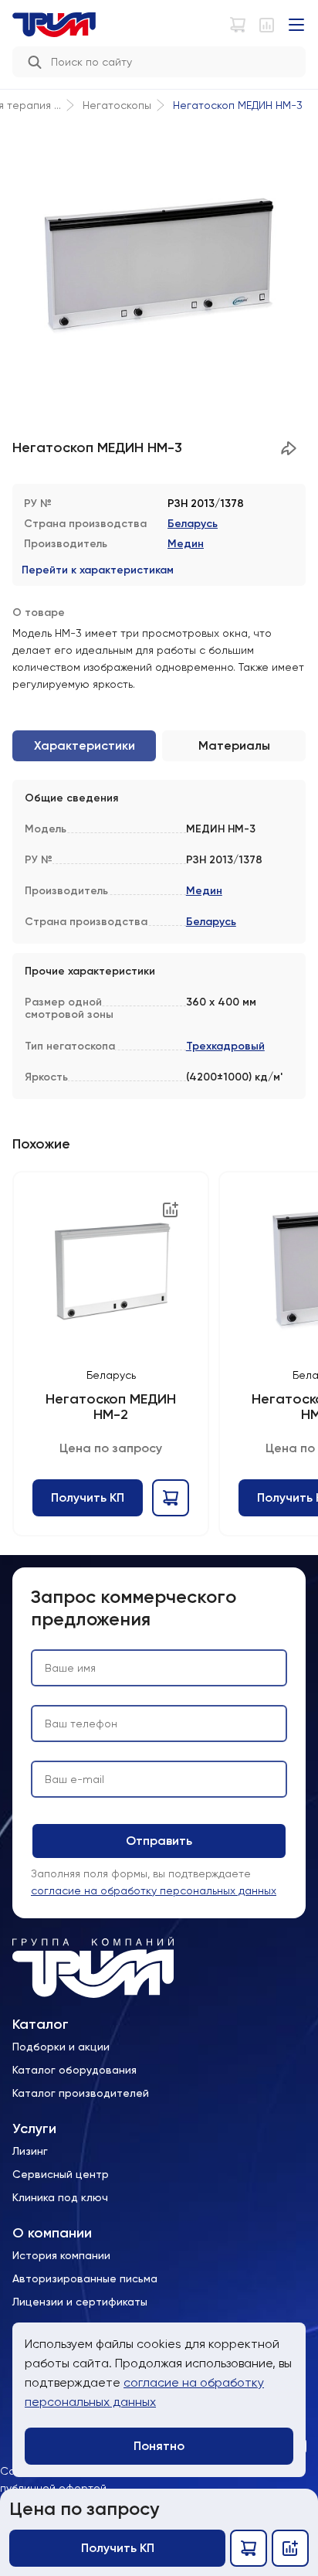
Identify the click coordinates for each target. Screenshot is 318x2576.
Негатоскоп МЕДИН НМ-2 (110, 1407)
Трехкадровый (225, 1046)
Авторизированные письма (85, 2278)
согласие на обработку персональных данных (154, 1890)
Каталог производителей (81, 2093)
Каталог (41, 2025)
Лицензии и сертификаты (80, 2302)
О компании (52, 2233)
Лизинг (30, 2151)
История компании (61, 2255)
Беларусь (193, 524)
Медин (186, 544)
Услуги (34, 2129)
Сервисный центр (61, 2174)
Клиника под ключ (60, 2197)
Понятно (159, 2446)
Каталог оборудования (74, 2070)
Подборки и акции (61, 2047)
